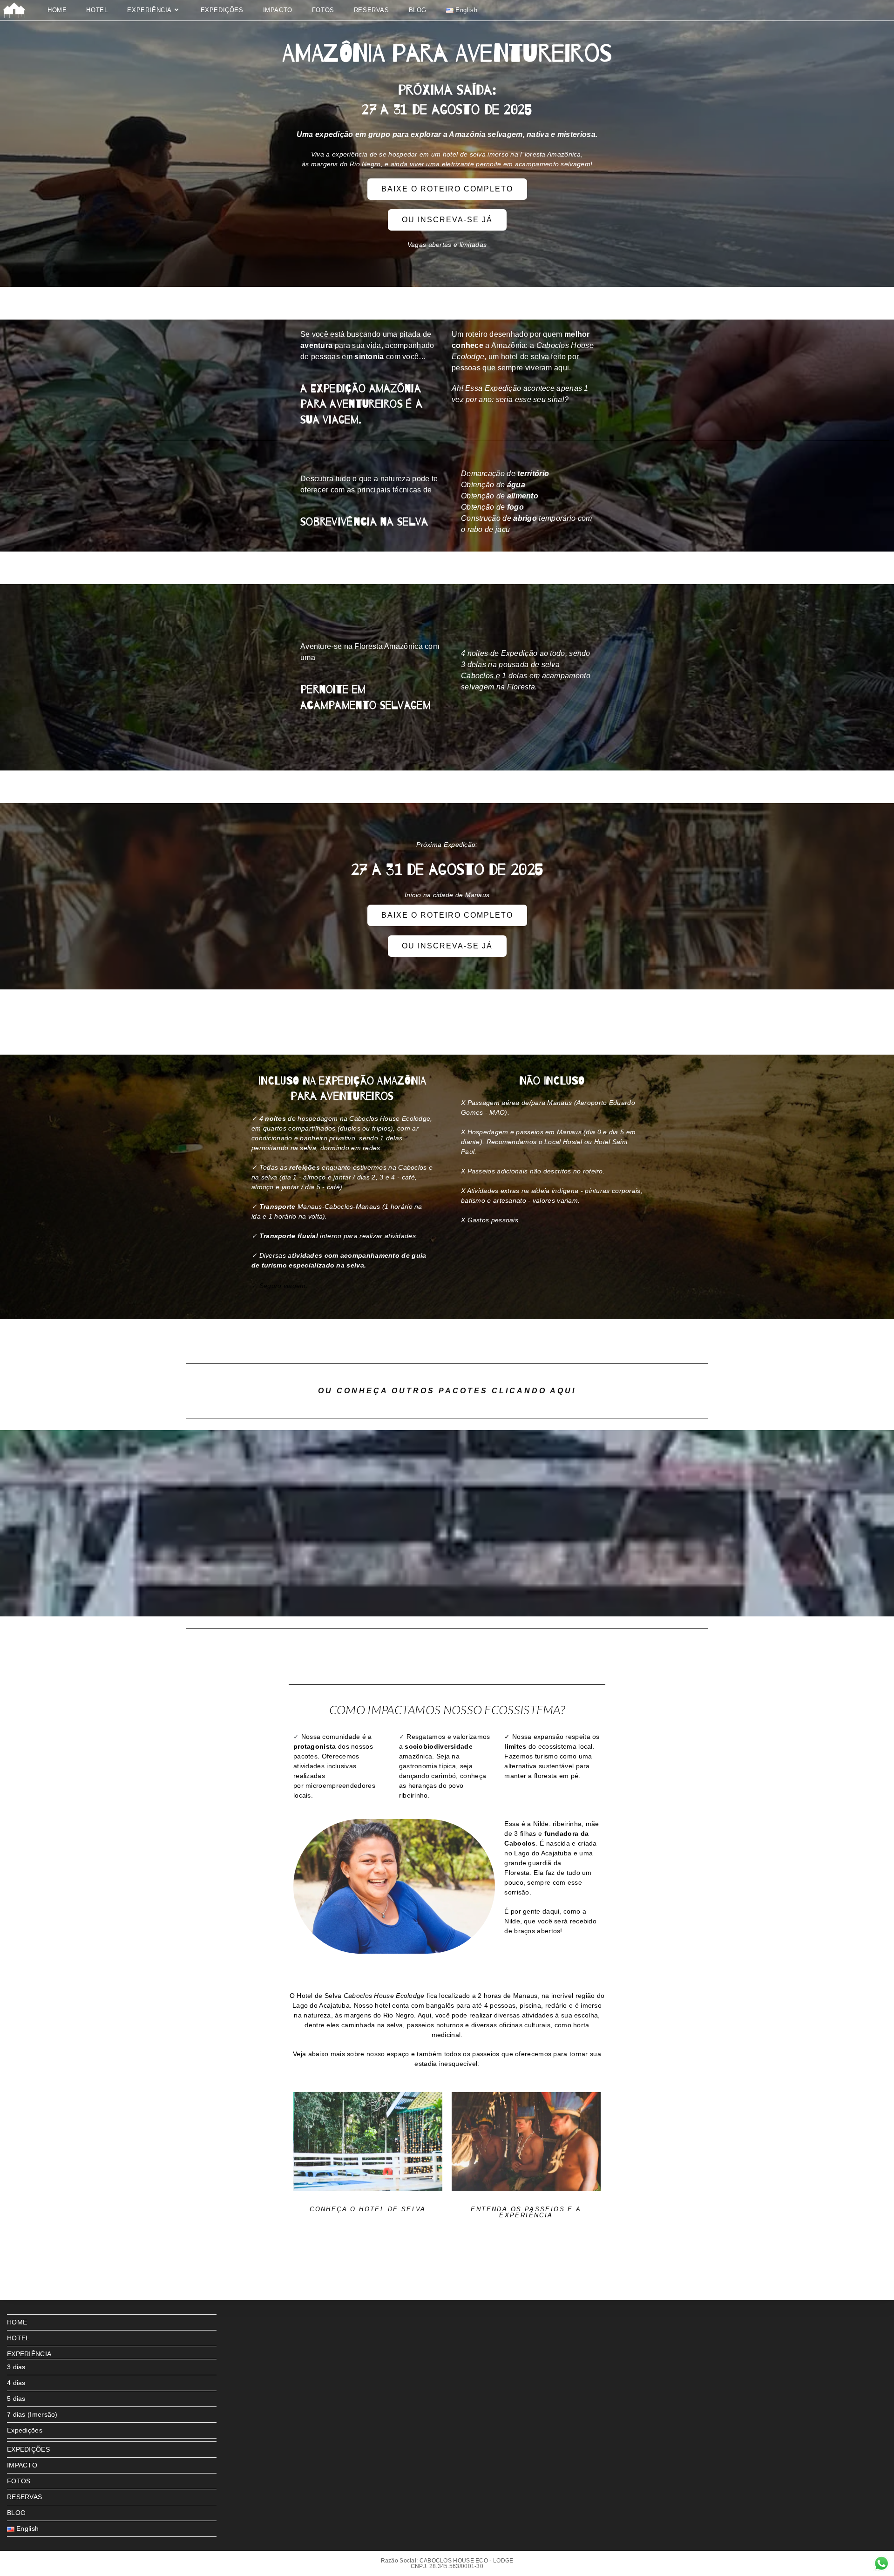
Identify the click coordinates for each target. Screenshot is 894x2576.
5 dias (16, 2399)
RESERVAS (24, 2497)
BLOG (16, 2513)
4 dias (16, 2383)
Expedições (25, 2430)
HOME (17, 2322)
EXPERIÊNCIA (29, 2354)
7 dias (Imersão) (32, 2414)
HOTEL (18, 2338)
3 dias (16, 2367)
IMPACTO (22, 2465)
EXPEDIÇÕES (28, 2449)
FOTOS (19, 2481)
